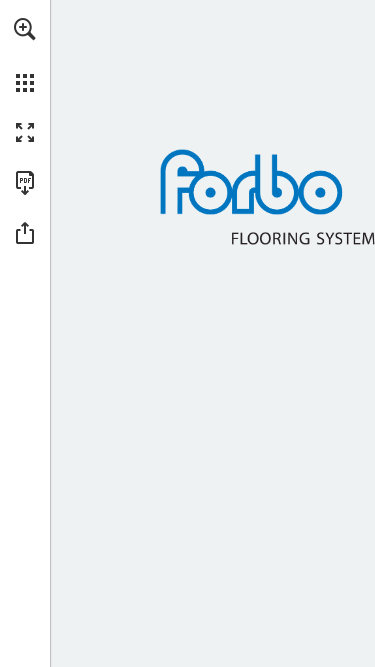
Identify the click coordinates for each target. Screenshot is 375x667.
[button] (25, 29)
